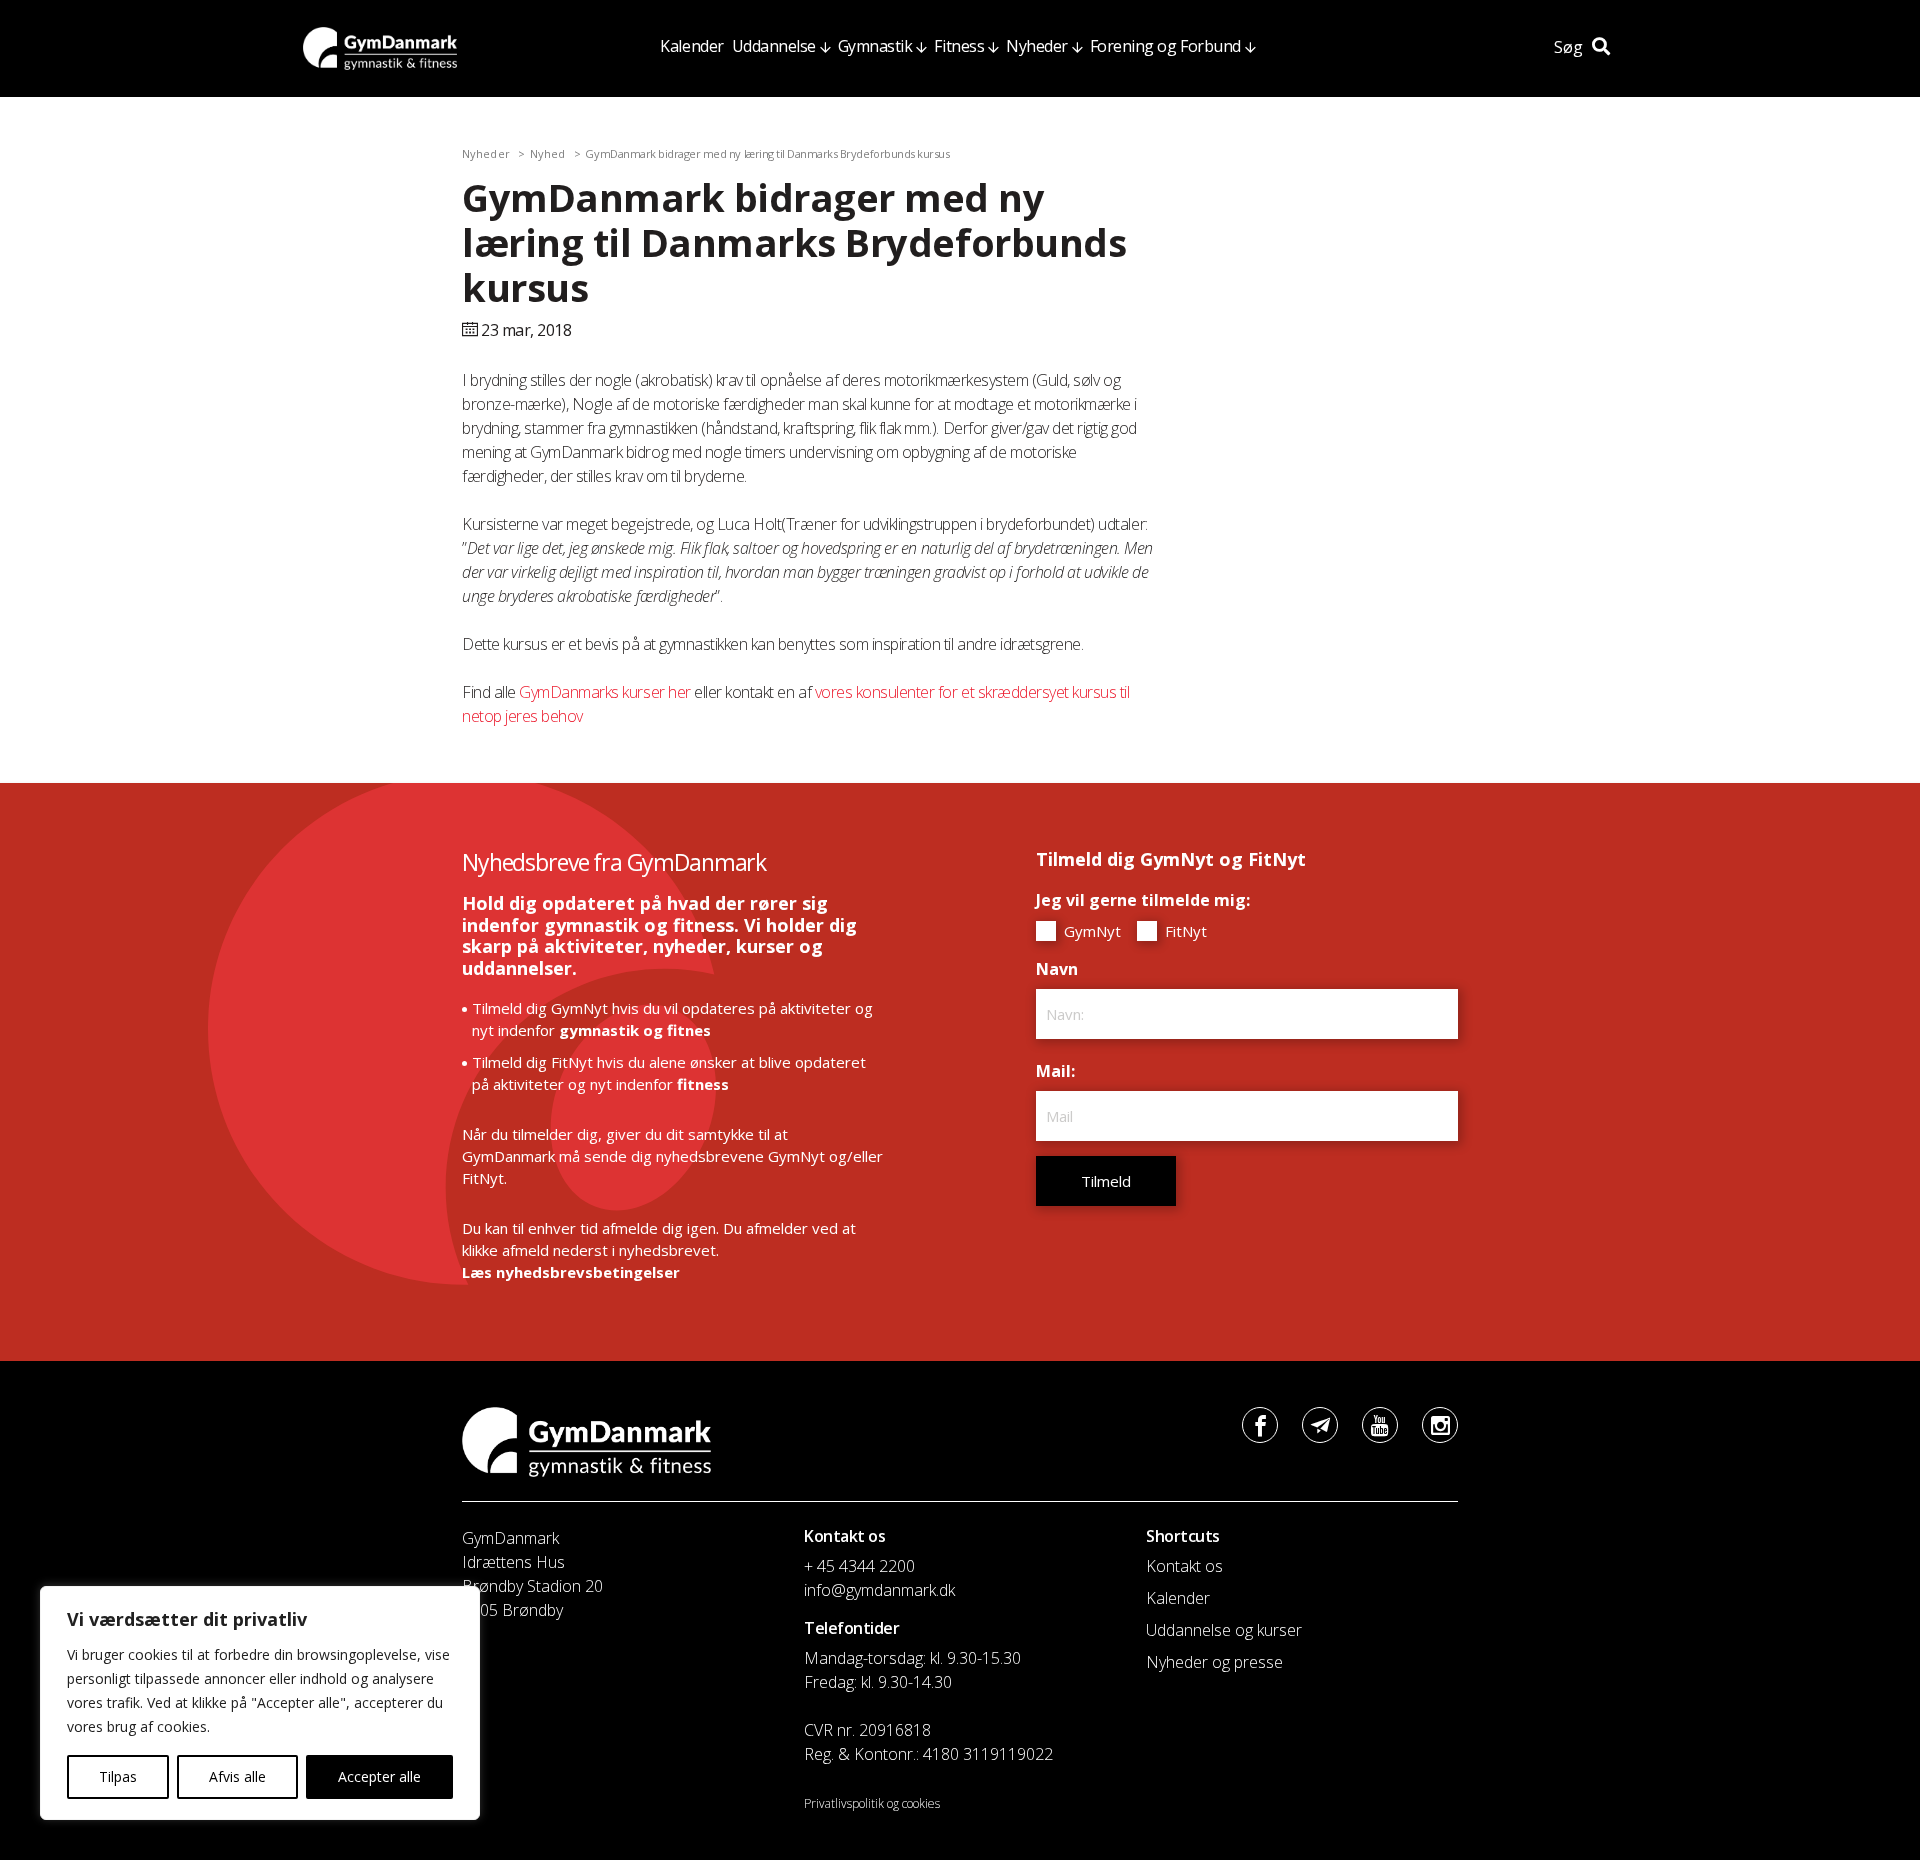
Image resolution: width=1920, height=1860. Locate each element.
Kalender (691, 46)
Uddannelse (774, 46)
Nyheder (1037, 46)
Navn (1062, 969)
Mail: (1060, 1071)
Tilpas (118, 1776)
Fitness (959, 46)
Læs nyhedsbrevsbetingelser (571, 1272)
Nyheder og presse (1214, 1662)
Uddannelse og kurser (1224, 1630)
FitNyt (1184, 931)
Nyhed (548, 153)
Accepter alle (379, 1776)
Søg (1570, 47)
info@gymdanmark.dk (879, 1590)
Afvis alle (237, 1776)
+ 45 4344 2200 (859, 1566)
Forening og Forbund (1165, 46)
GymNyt (1090, 931)
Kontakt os (1184, 1566)
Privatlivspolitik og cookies (872, 1803)
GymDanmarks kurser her (604, 692)
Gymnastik (875, 46)
